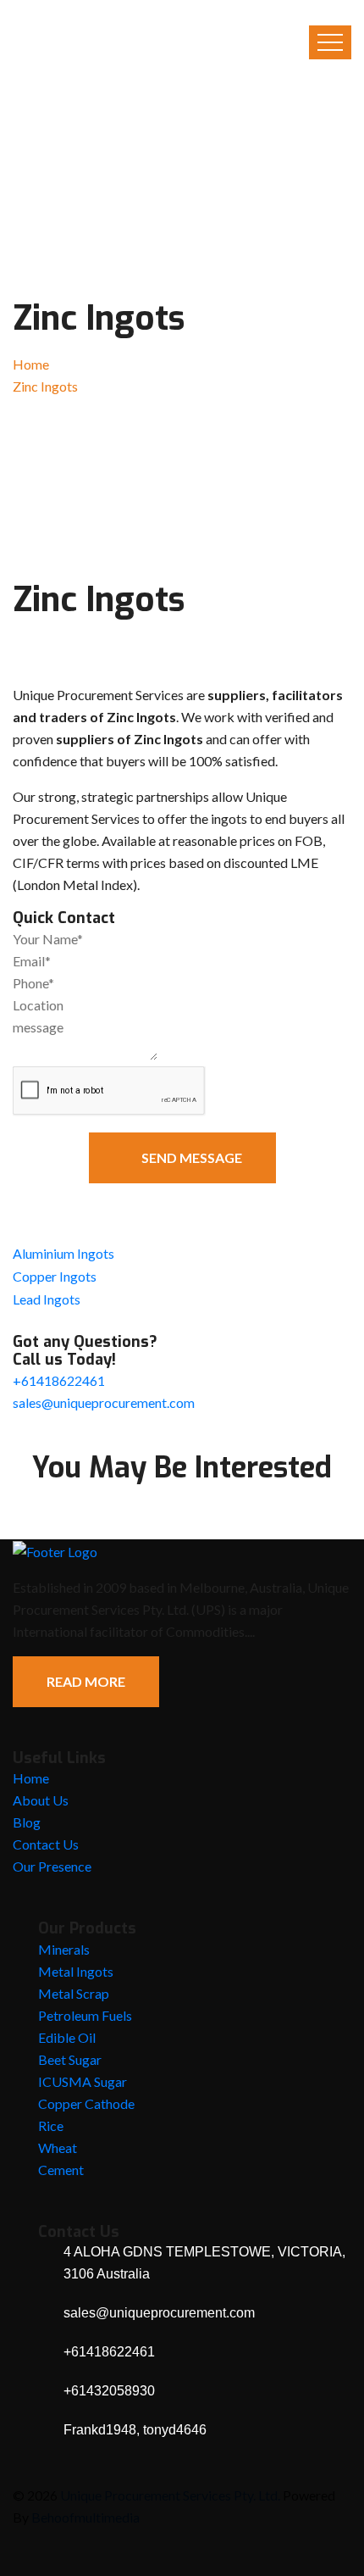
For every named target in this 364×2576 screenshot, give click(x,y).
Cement (61, 2170)
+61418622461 (59, 1380)
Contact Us (46, 1844)
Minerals (64, 1949)
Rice (51, 2125)
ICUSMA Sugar (83, 2081)
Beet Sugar (70, 2059)
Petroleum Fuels (85, 2015)
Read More (86, 1681)
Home (31, 364)
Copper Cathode (86, 2103)
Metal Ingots (76, 1971)
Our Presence (52, 1866)
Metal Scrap (74, 1993)
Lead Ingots (47, 1299)
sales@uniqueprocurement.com (104, 1402)
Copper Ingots (55, 1276)
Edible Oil (67, 2037)
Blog (27, 1822)
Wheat (58, 2148)
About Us (41, 1800)
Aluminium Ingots (63, 1253)
